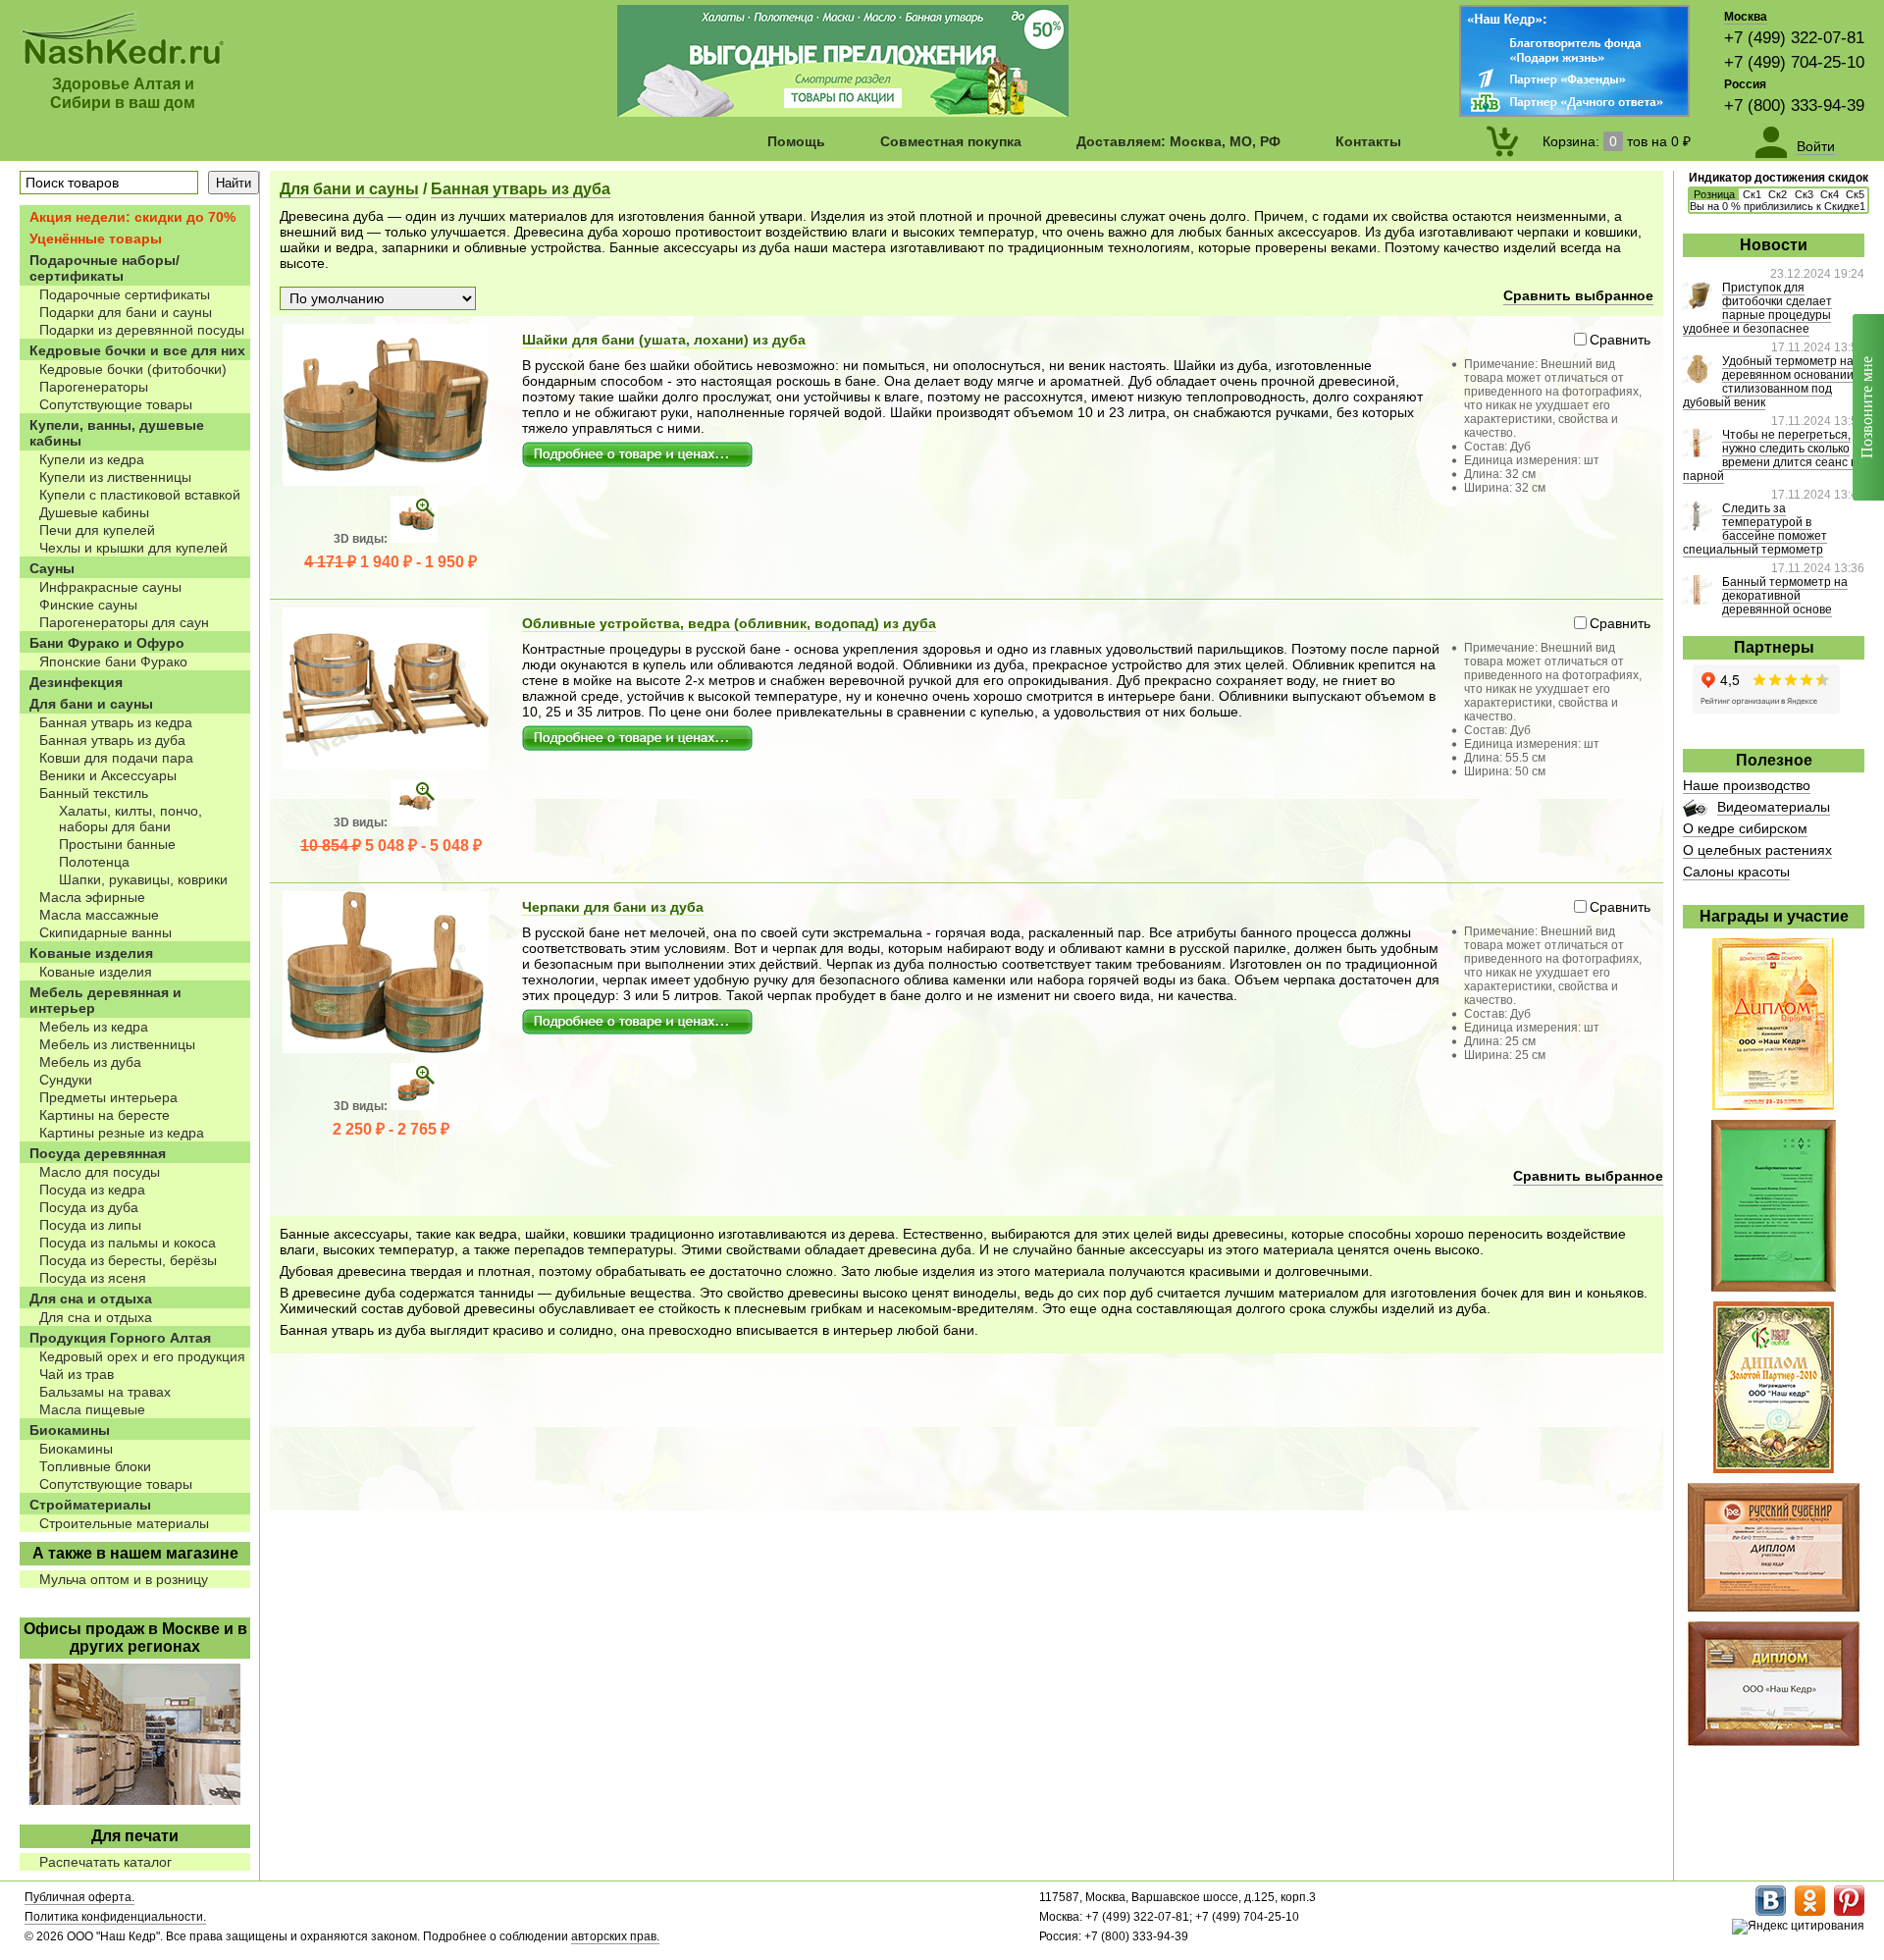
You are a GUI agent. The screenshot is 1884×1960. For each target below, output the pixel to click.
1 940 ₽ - (391, 562)
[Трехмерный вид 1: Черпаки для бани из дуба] (414, 1106)
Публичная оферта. (79, 1897)
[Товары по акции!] (843, 112)
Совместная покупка (951, 141)
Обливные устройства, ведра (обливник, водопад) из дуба (729, 623)
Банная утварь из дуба (521, 189)
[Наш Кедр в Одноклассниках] (1810, 1912)
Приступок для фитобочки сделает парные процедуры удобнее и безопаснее (1757, 308)
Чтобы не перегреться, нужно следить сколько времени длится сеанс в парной (1770, 455)
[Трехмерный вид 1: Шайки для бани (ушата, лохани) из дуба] (414, 539)
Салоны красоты (1736, 872)
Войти (1816, 146)
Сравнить (1620, 340)
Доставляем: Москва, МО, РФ (1178, 141)
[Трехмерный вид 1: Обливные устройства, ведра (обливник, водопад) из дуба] (414, 822)
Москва (1746, 17)
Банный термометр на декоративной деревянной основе (1785, 596)
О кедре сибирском (1745, 828)
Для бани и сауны (349, 189)
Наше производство (1747, 785)
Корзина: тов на (1617, 141)
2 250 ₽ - (391, 1129)
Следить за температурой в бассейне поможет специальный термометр (1755, 529)
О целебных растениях (1757, 850)
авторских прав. (615, 1936)
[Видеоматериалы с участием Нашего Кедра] (1695, 812)
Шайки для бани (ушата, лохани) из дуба (664, 340)
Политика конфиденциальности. (115, 1917)
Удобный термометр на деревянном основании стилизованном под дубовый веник (1768, 382)
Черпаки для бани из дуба (613, 907)
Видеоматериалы (1774, 807)
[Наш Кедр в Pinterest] (1849, 1912)
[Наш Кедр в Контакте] (1771, 1912)
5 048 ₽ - (391, 846)
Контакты (1368, 141)
